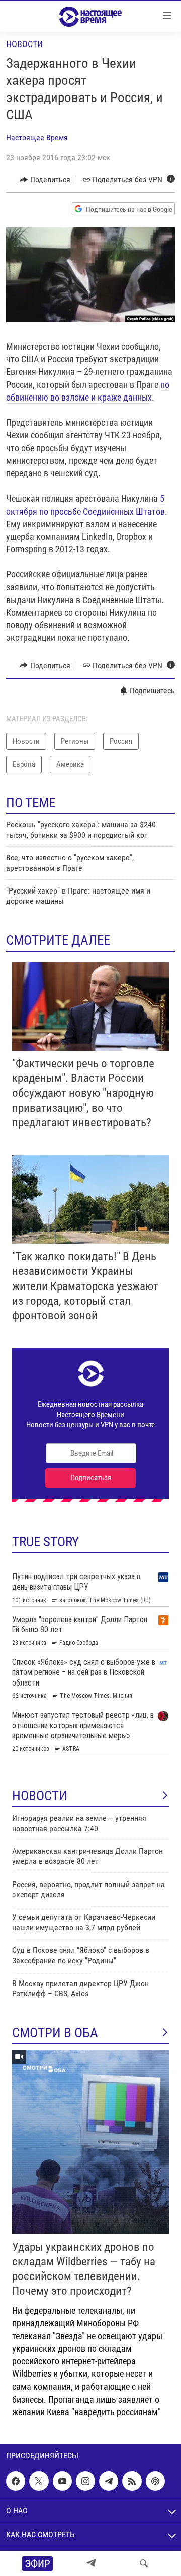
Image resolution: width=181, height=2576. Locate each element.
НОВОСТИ (40, 1796)
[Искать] (144, 2563)
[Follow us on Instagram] (85, 2481)
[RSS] (132, 2481)
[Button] (45, 180)
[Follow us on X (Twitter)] (39, 2481)
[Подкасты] (155, 2481)
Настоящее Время (37, 137)
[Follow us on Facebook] (16, 2481)
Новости (24, 44)
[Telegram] (91, 2563)
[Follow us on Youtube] (62, 2481)
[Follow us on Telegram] (109, 2481)
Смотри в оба (55, 2033)
